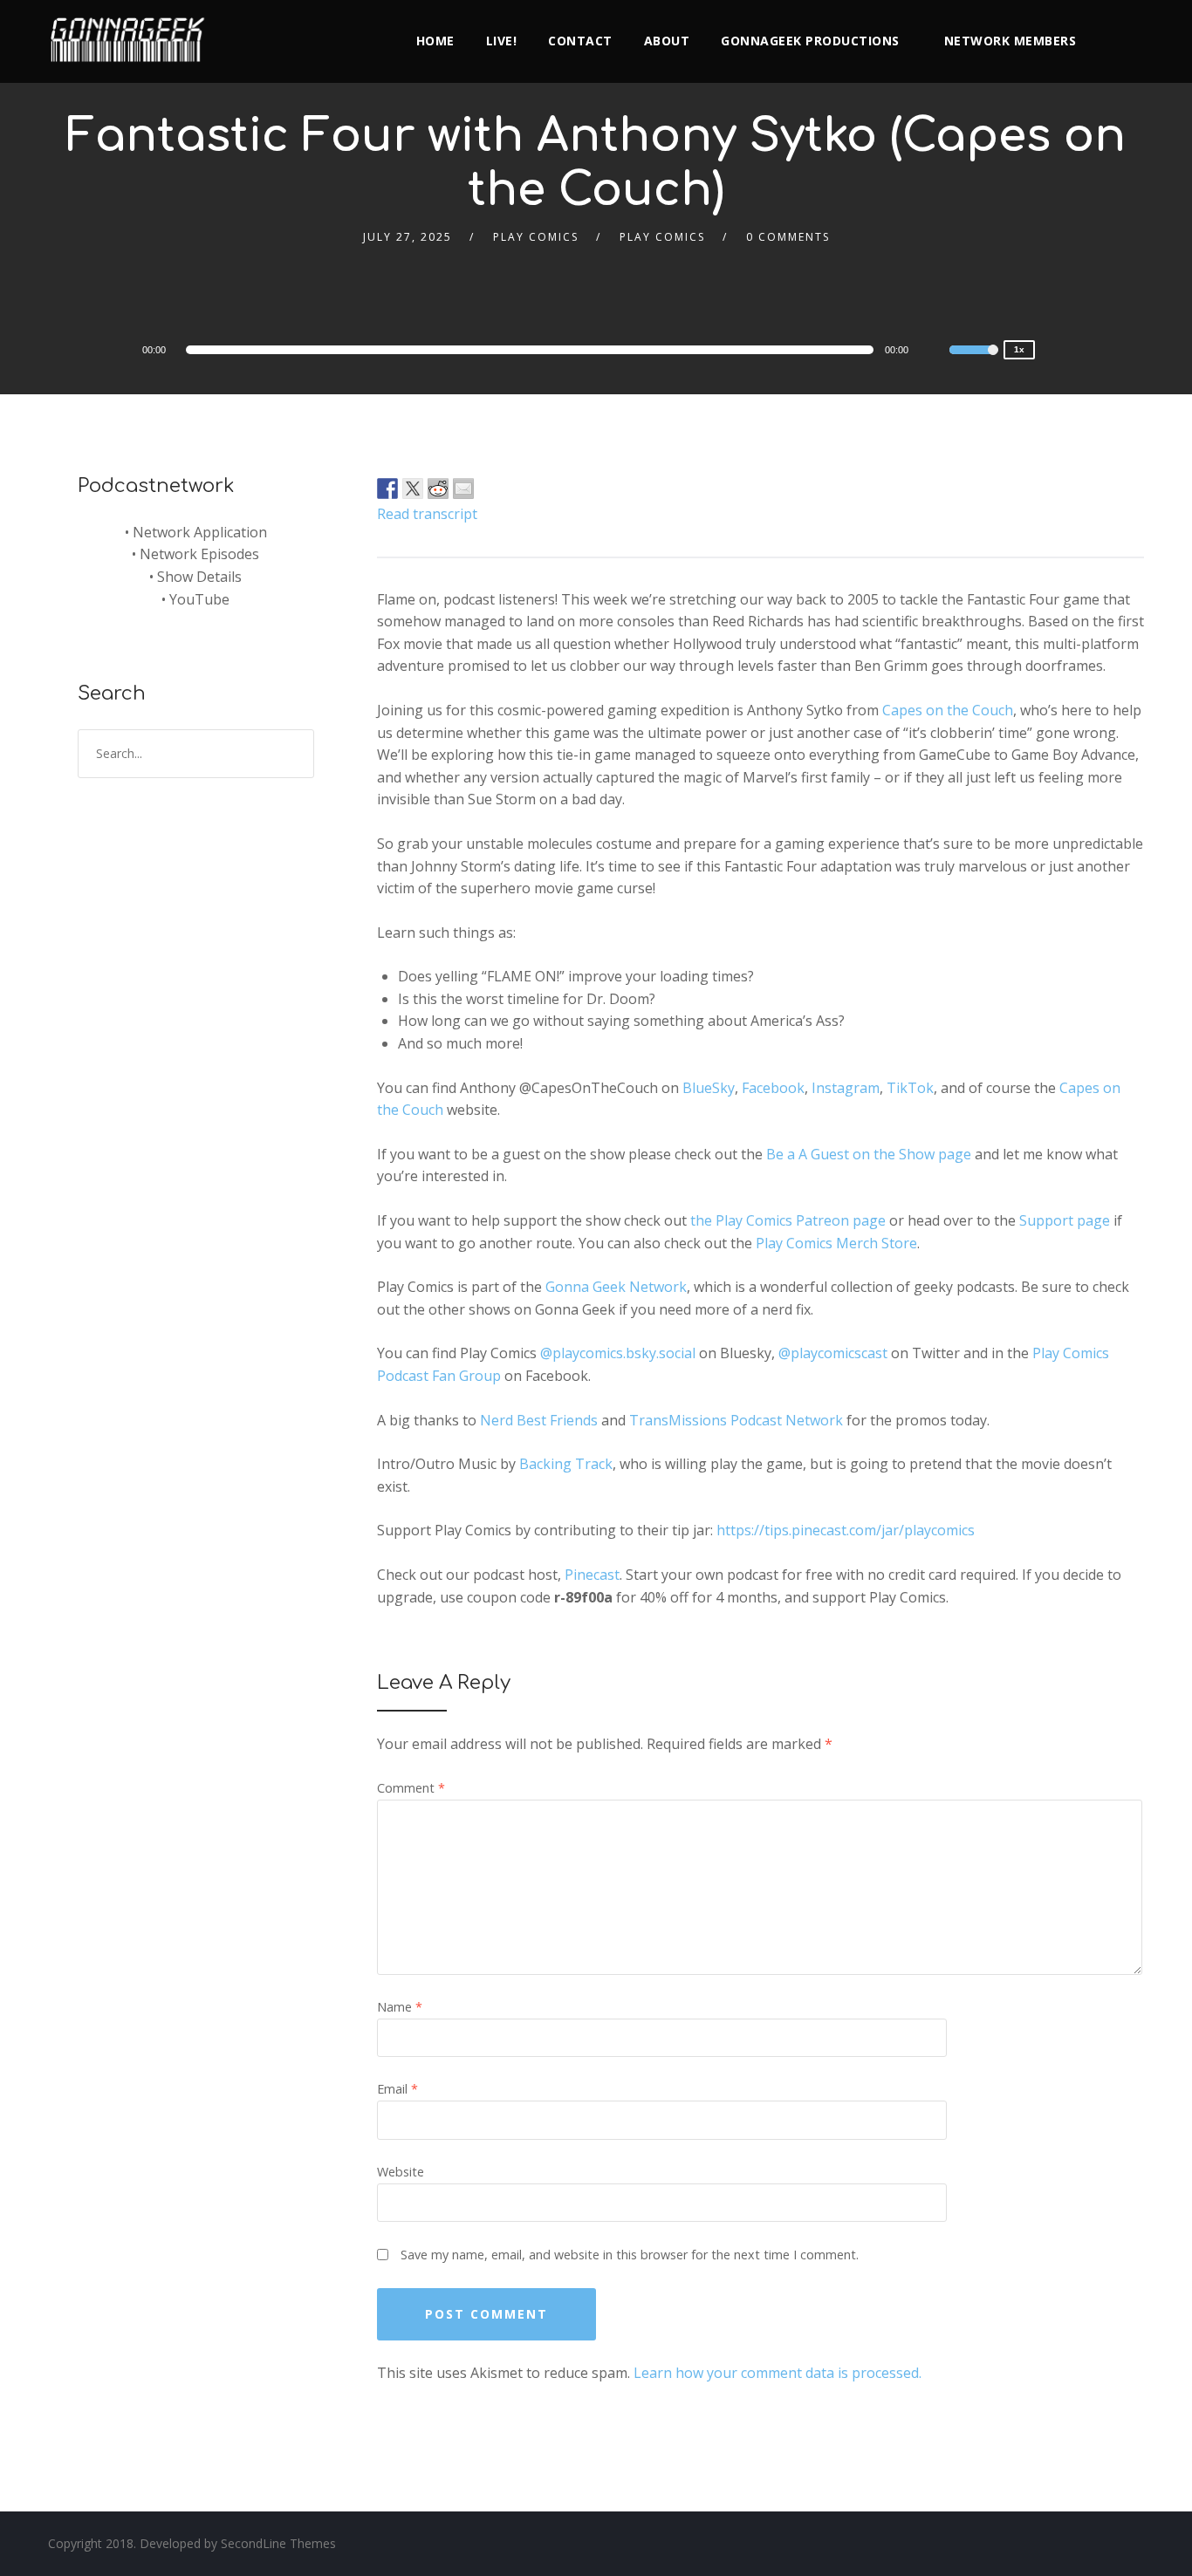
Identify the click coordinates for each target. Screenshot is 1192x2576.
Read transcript (427, 514)
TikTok (910, 1088)
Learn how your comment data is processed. (778, 2373)
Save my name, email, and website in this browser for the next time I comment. (630, 2255)
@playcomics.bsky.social (618, 1353)
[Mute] (935, 352)
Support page (1065, 1220)
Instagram (846, 1088)
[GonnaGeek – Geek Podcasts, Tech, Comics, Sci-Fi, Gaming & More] (132, 32)
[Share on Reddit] (438, 489)
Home (435, 41)
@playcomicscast (833, 1353)
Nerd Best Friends (539, 1420)
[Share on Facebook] (387, 489)
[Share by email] (463, 489)
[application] (533, 350)
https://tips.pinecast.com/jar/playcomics (846, 1530)
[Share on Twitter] (413, 489)
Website (401, 2172)
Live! (502, 41)
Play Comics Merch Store (836, 1243)
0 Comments (788, 237)
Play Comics (536, 237)
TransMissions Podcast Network (736, 1420)
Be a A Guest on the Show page (869, 1154)
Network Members (1010, 41)
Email (397, 2089)
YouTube (199, 599)
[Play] (92, 349)
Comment (411, 1788)
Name (400, 2007)
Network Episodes (199, 554)
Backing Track (566, 1464)
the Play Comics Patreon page (788, 1220)
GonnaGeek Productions (810, 41)
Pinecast (592, 1575)
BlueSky (709, 1088)
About (667, 41)
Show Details (199, 577)
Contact (580, 41)
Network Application (200, 532)
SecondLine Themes (278, 2543)
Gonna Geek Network (616, 1287)
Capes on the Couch (948, 710)
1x (1019, 349)
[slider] (974, 361)
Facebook (773, 1088)
